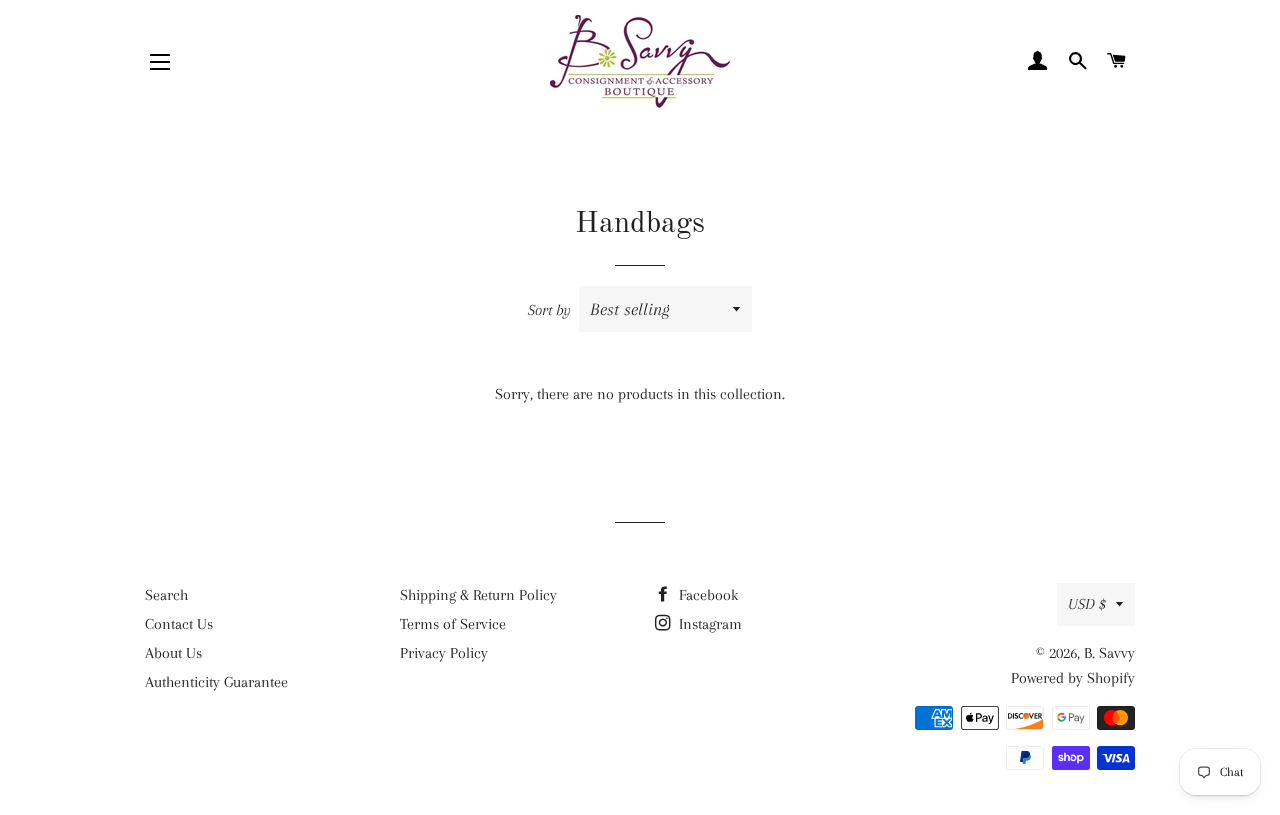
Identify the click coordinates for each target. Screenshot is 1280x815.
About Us (173, 653)
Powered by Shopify (1073, 678)
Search (166, 595)
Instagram (708, 624)
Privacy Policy (444, 653)
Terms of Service (453, 624)
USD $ (1087, 604)
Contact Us (179, 624)
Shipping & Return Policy (478, 595)
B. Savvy (1109, 653)
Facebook (706, 595)
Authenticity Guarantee (216, 682)
